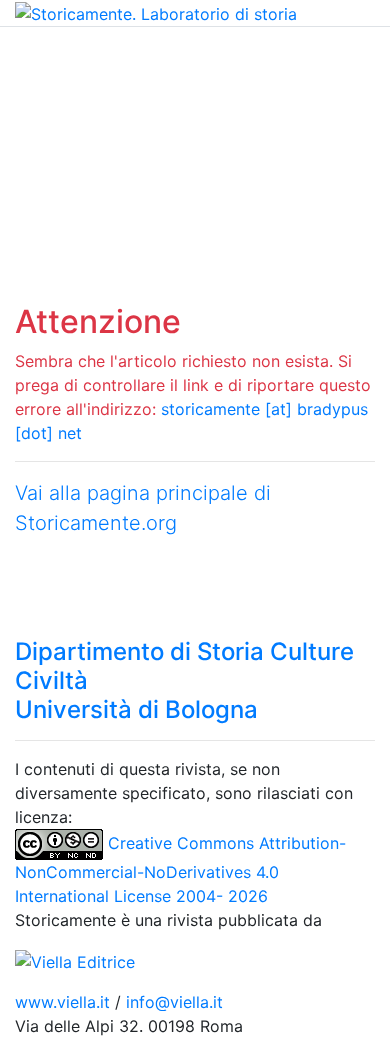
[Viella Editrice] (75, 960)
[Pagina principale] (156, 12)
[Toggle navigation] (44, 55)
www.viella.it (65, 1002)
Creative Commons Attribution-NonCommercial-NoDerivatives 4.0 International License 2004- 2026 (180, 869)
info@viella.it (174, 1002)
